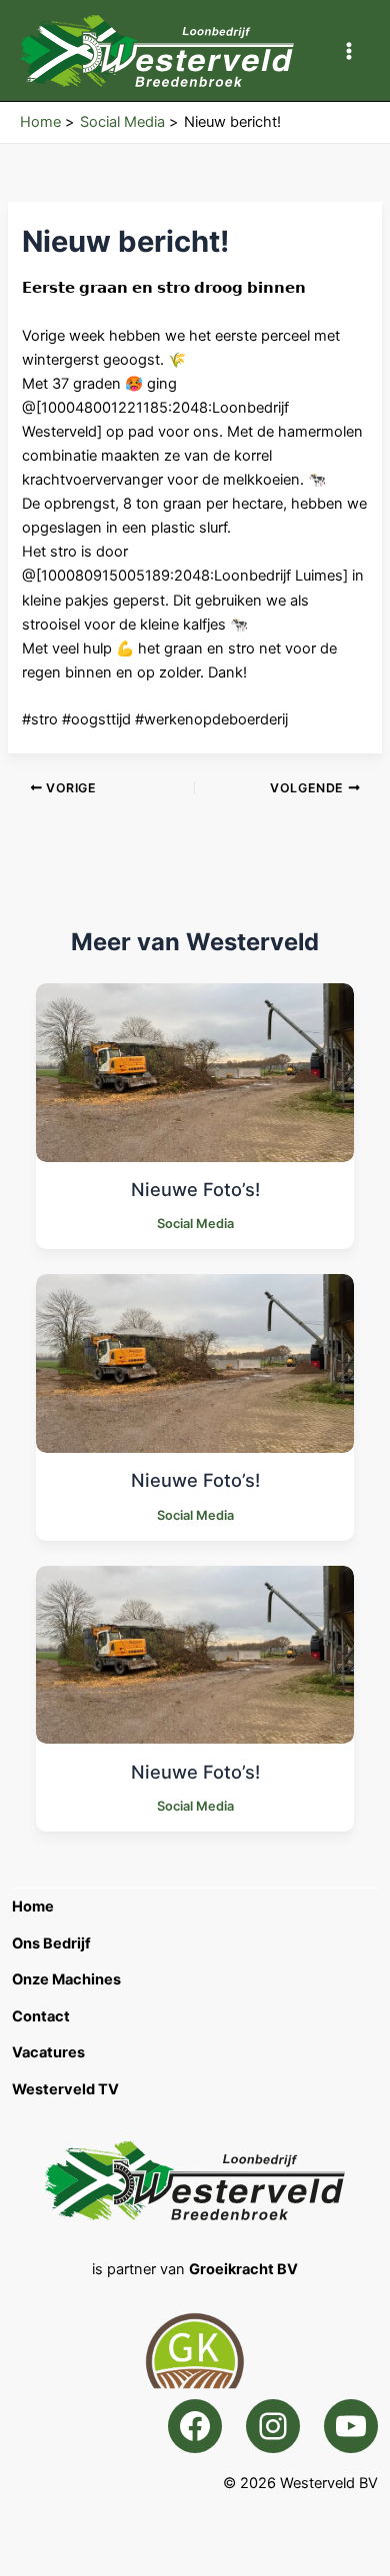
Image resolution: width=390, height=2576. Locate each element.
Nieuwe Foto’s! (195, 1189)
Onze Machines (66, 1979)
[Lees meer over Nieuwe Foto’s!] (194, 1071)
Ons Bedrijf (51, 1943)
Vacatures (48, 2052)
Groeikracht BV (243, 2269)
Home (33, 1907)
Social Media (195, 1224)
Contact (41, 2016)
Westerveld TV (65, 2089)
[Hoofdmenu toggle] (349, 51)
